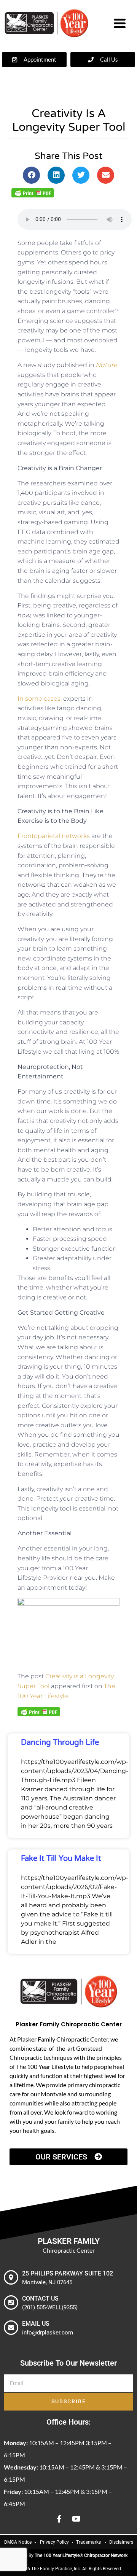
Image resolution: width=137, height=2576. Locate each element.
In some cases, (40, 699)
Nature (107, 365)
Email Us (36, 2324)
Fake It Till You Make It (61, 1859)
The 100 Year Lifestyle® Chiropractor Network (81, 2555)
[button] (31, 175)
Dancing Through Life (60, 1743)
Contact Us (40, 2299)
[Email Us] (11, 2328)
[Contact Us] (11, 2302)
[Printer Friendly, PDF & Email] (33, 192)
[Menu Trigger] (120, 22)
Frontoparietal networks (54, 836)
